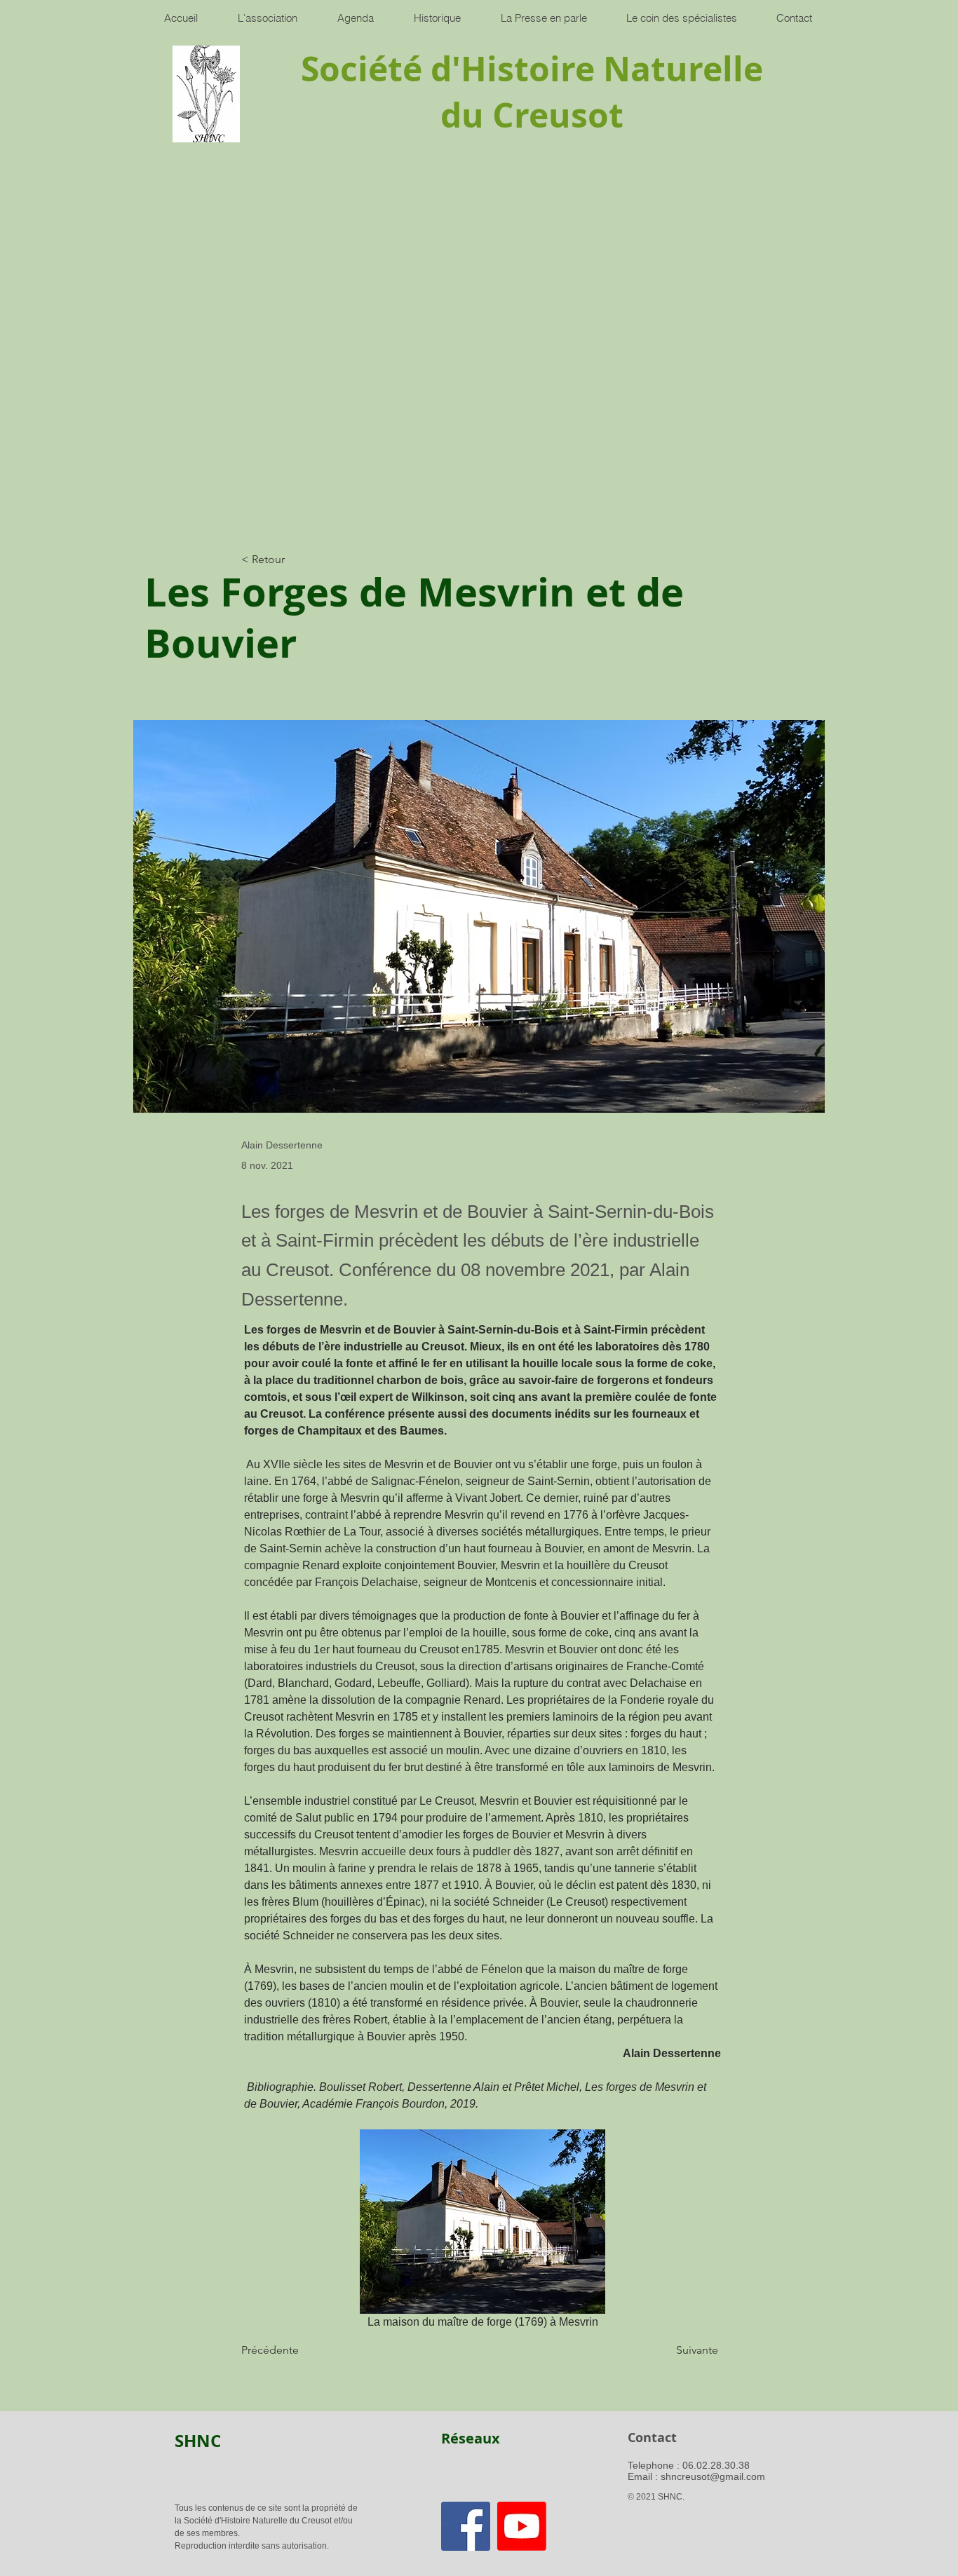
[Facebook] (466, 2526)
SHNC (198, 2441)
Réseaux (471, 2438)
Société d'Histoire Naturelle (532, 69)
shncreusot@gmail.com (713, 2476)
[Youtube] (522, 2526)
